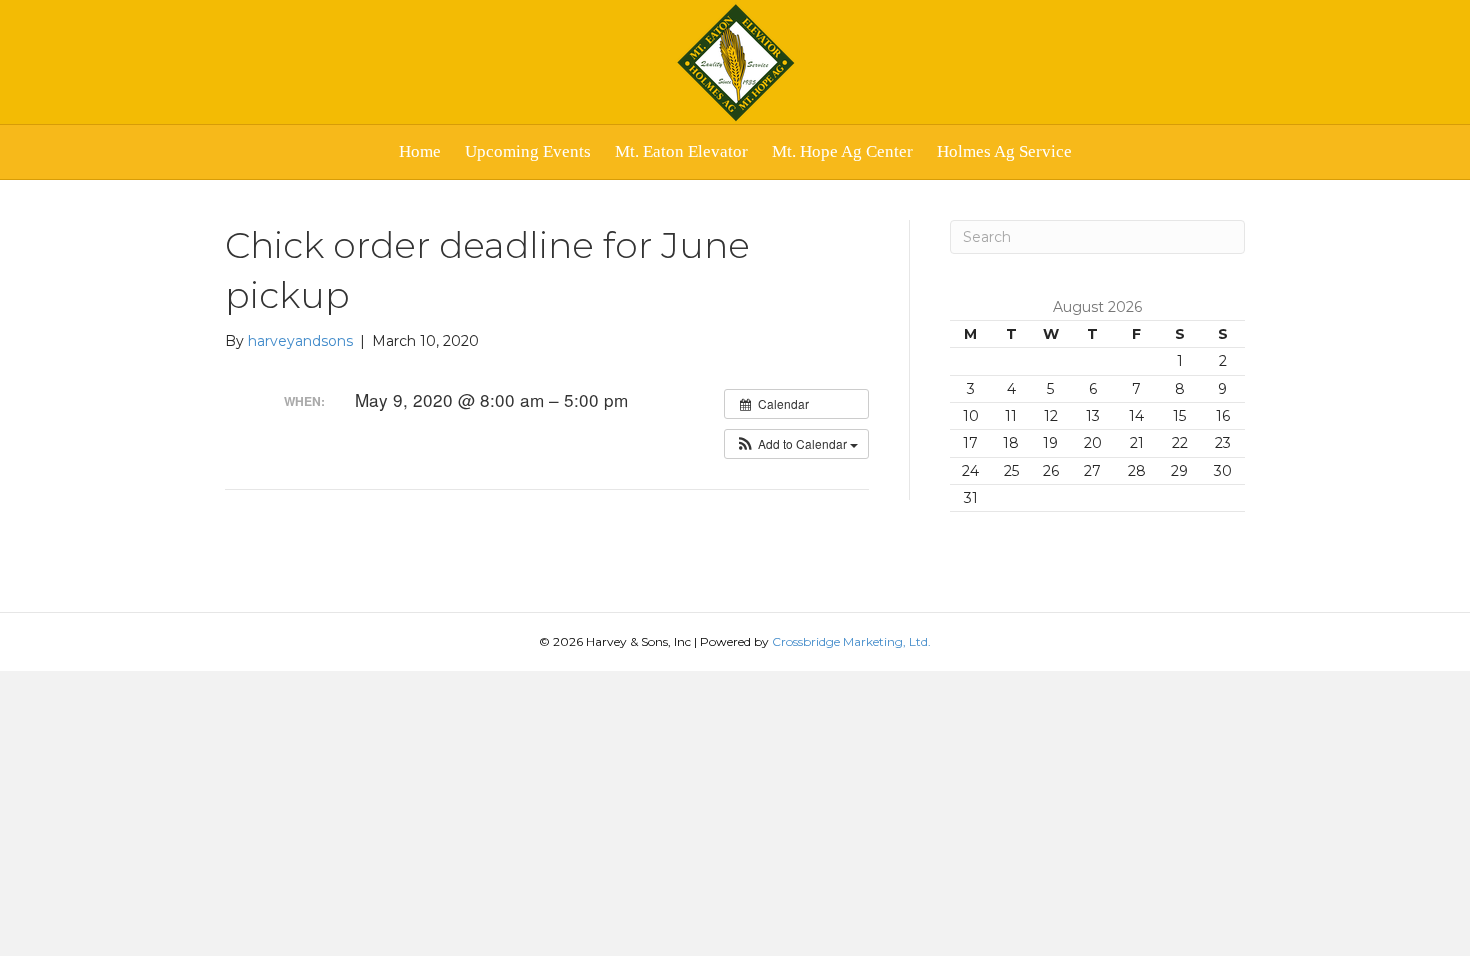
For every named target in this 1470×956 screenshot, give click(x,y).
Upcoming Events (528, 151)
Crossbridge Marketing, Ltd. (851, 641)
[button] (796, 444)
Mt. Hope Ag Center (842, 151)
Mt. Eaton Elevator (681, 151)
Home (420, 151)
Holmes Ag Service (1004, 151)
